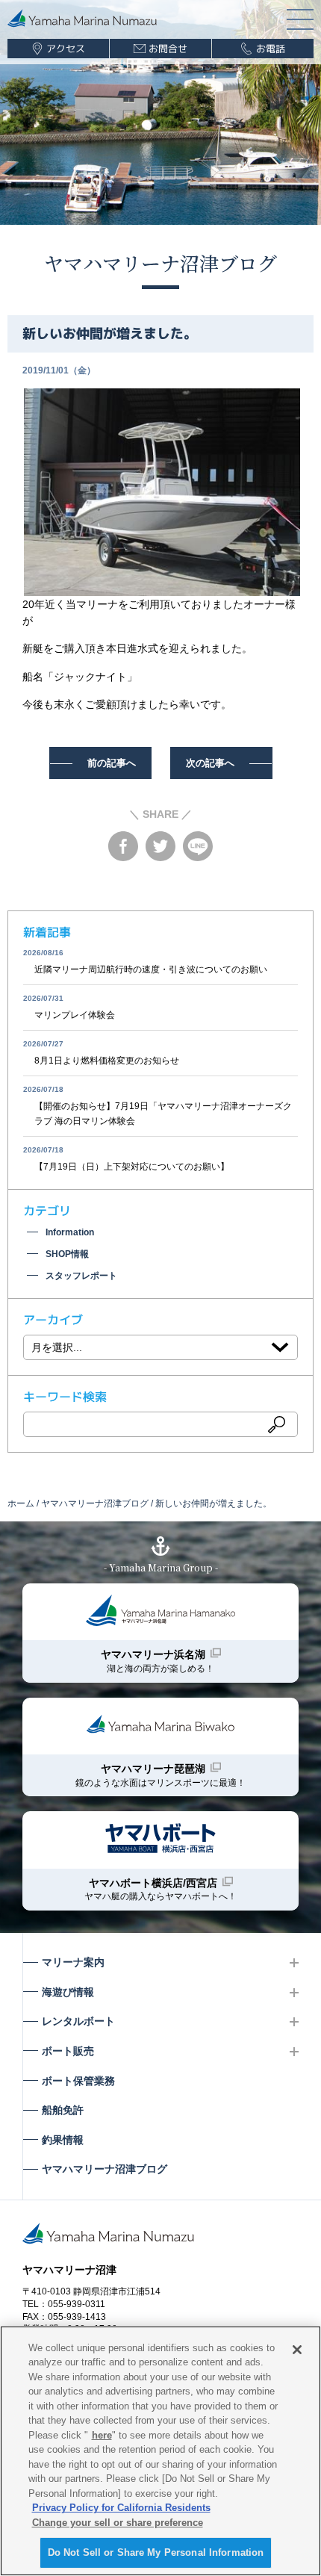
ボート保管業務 (78, 2081)
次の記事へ (210, 763)
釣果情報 (63, 2140)
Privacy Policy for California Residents (121, 2508)
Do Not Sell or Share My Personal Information (156, 2552)
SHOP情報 (67, 1254)
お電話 (271, 49)
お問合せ (168, 49)
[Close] (297, 2350)
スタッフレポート (81, 1276)
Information (70, 1232)
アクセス (66, 49)
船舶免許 (63, 2110)
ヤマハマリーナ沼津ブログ (160, 263)
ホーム (21, 1503)
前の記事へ (112, 763)
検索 (277, 1424)
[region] (160, 2451)
